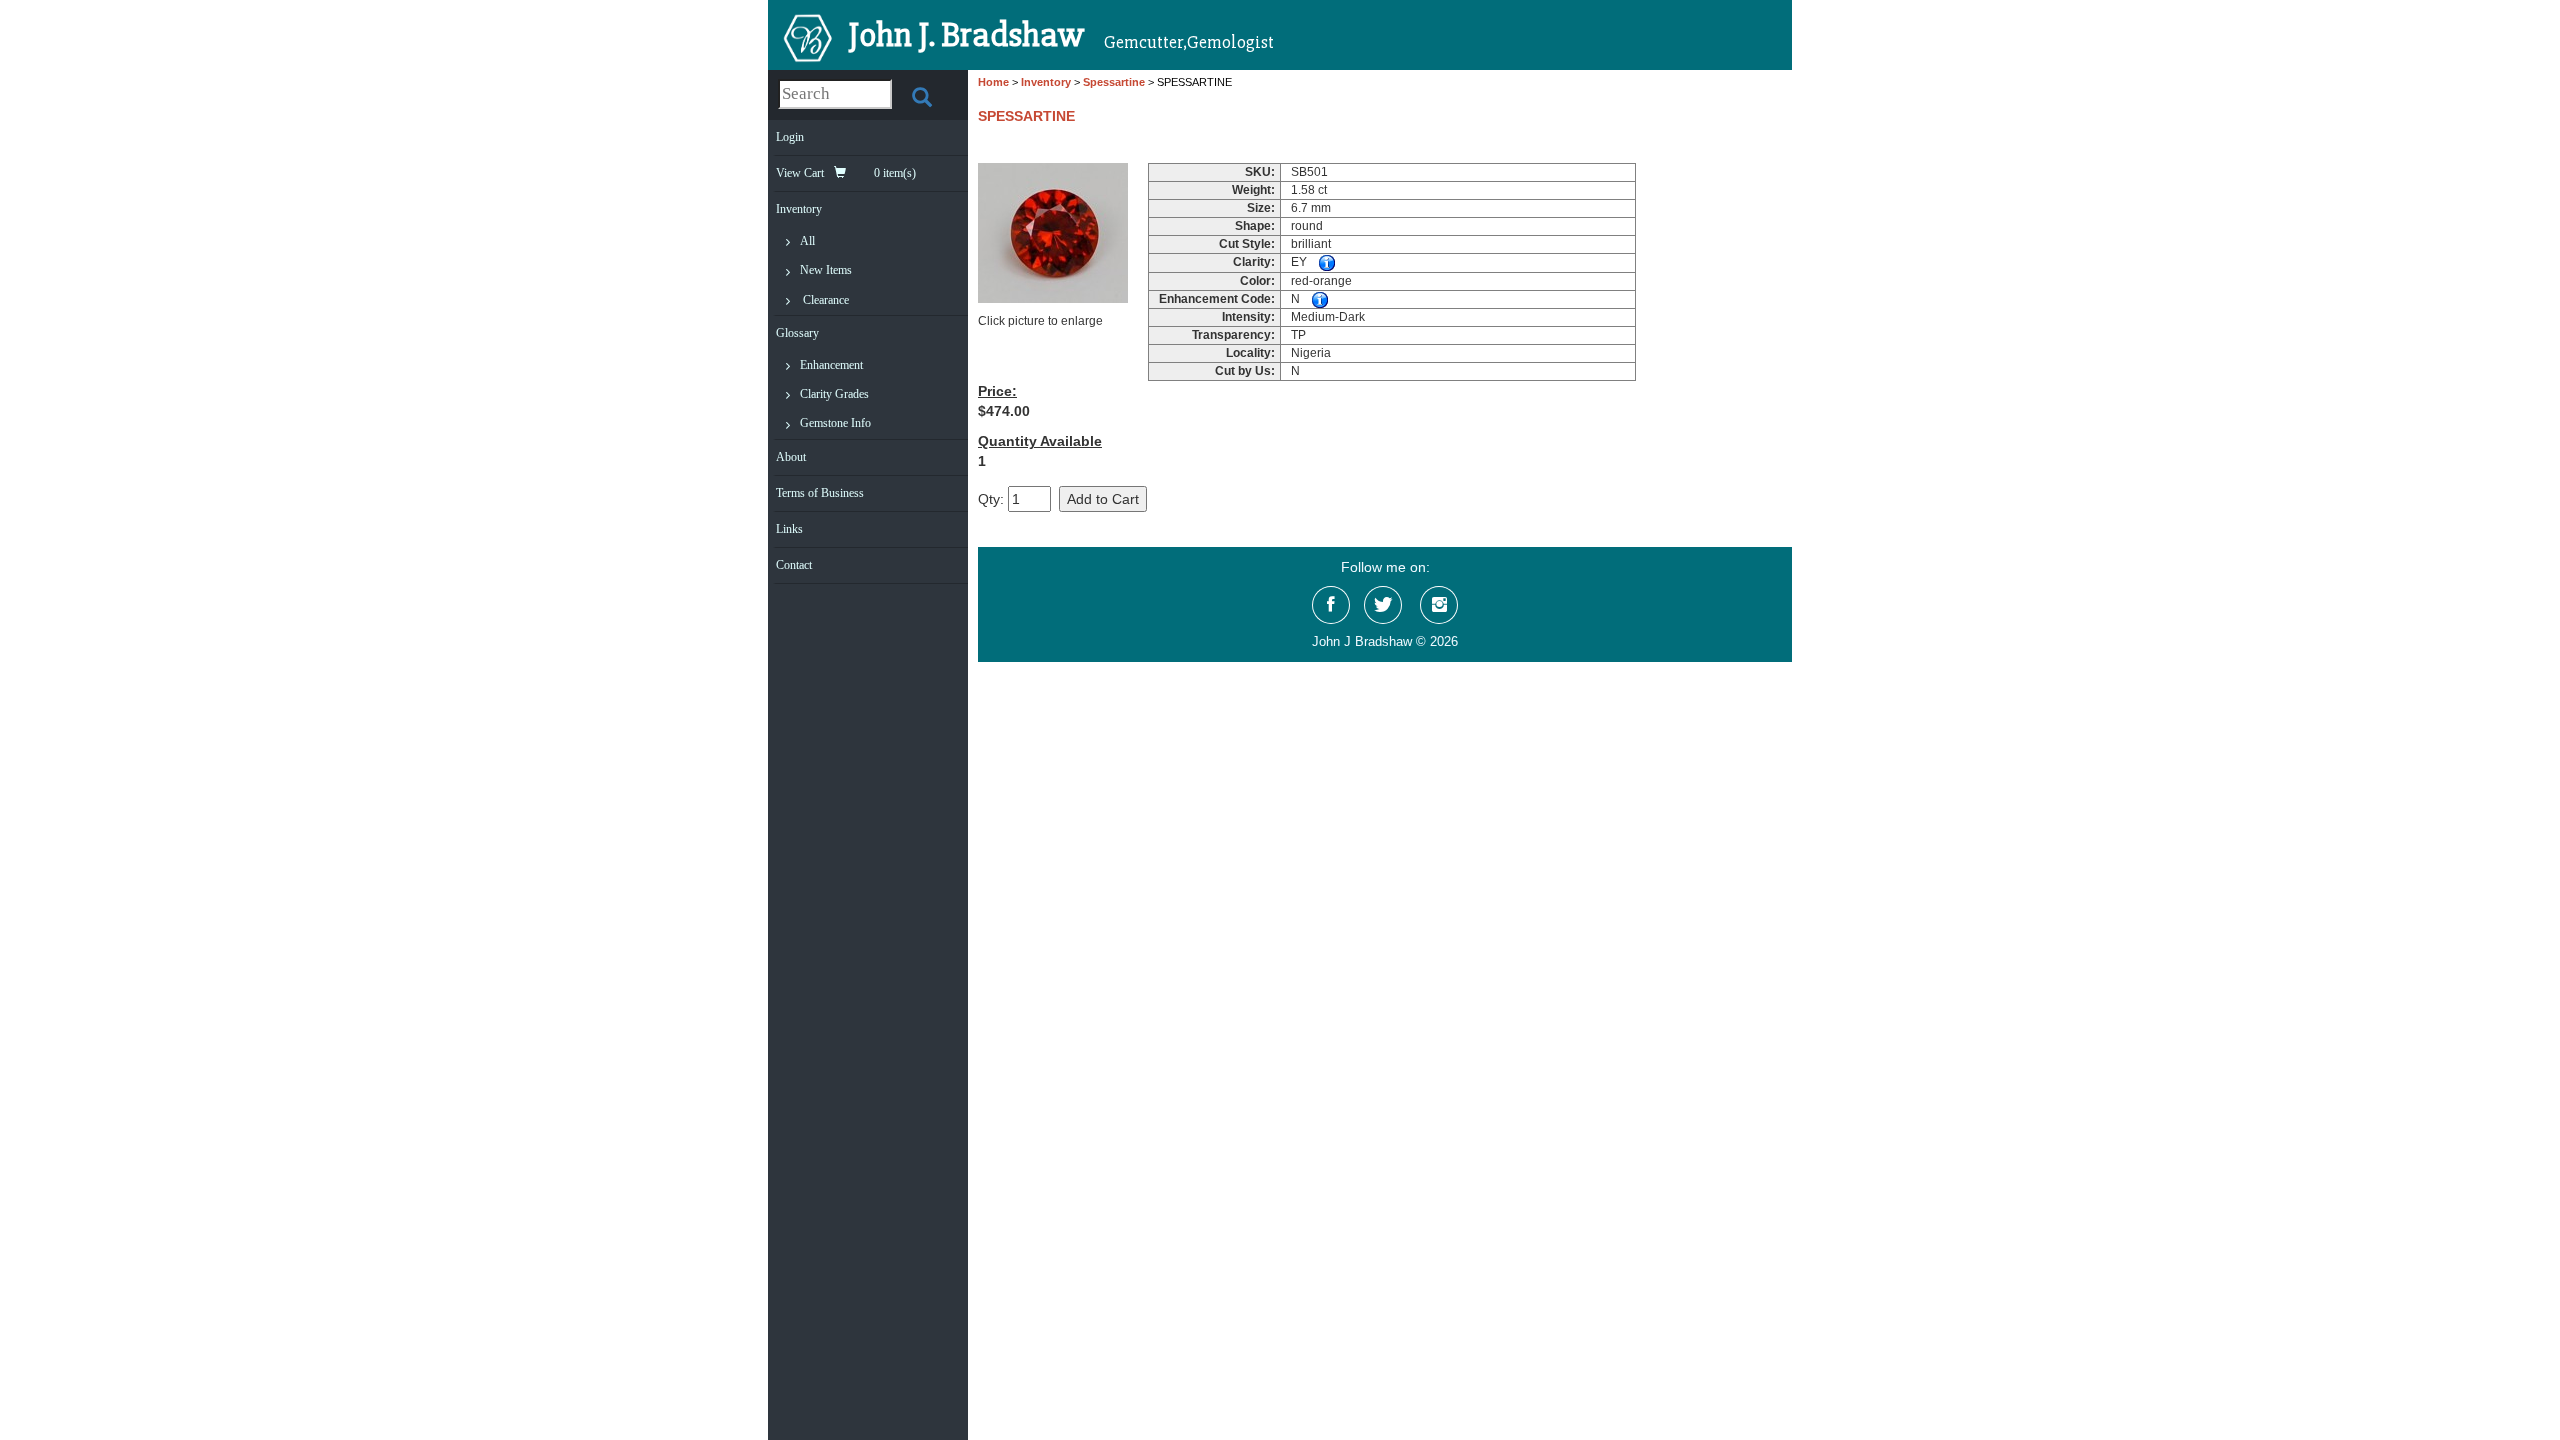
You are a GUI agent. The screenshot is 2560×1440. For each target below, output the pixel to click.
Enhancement (831, 365)
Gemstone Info (835, 423)
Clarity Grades (834, 394)
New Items (826, 270)
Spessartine (1114, 82)
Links (789, 529)
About (791, 457)
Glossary (797, 333)
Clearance (826, 300)
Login (790, 137)
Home (993, 82)
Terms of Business (820, 493)
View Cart (846, 173)
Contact (794, 565)
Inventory (799, 209)
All (807, 241)
